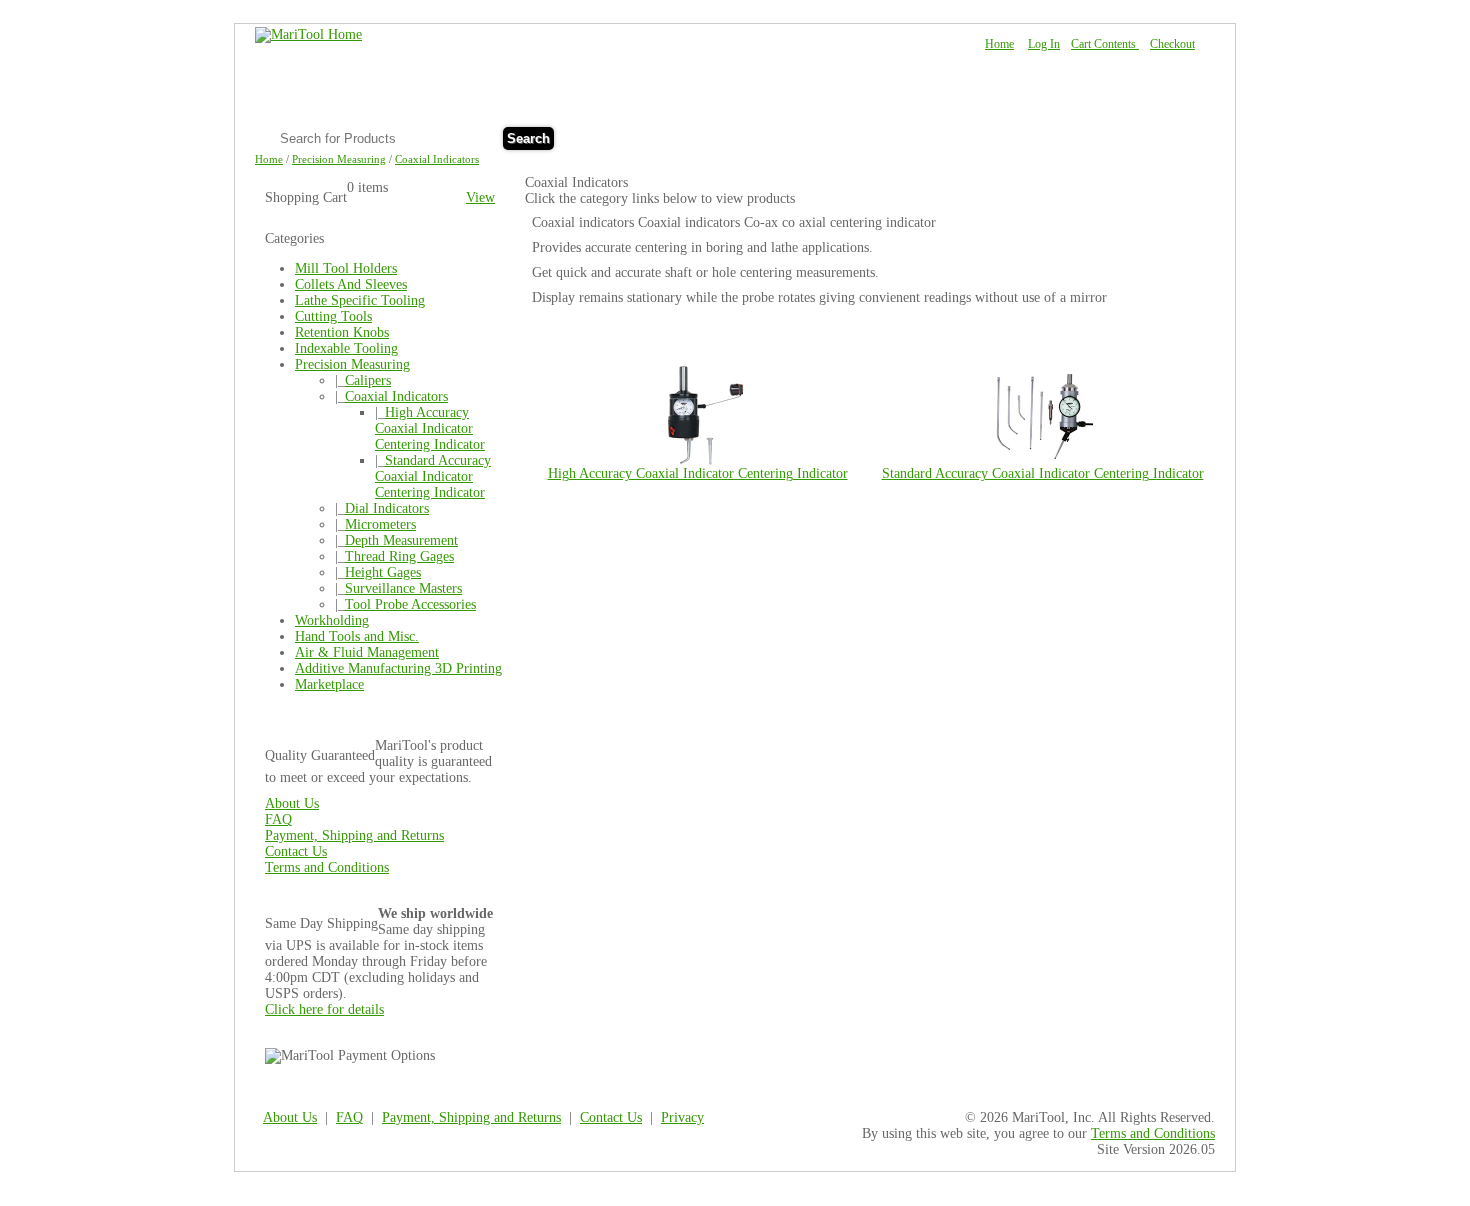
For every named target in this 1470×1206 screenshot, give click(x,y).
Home (999, 44)
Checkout (1172, 44)
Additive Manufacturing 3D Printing (398, 668)
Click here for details (324, 1009)
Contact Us (1164, 136)
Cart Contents (1105, 44)
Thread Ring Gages (399, 556)
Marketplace (329, 684)
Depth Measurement (401, 540)
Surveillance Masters (403, 588)
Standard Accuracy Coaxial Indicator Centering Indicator (433, 476)
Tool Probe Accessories (410, 604)
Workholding (332, 620)
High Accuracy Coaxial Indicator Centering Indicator (430, 428)
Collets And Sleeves (351, 284)
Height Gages (383, 572)
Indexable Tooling (346, 348)
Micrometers (380, 524)
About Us (1033, 136)
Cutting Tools (333, 316)
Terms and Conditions (327, 867)
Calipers (368, 380)
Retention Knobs (342, 332)
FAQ (1096, 136)
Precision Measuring (339, 159)
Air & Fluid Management (367, 652)
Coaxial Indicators (437, 159)
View (480, 197)
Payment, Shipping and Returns (354, 835)
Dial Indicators (387, 508)
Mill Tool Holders (346, 268)
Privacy (682, 1117)
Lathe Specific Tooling (360, 300)
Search (528, 138)
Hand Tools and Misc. (357, 636)
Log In (1044, 44)
